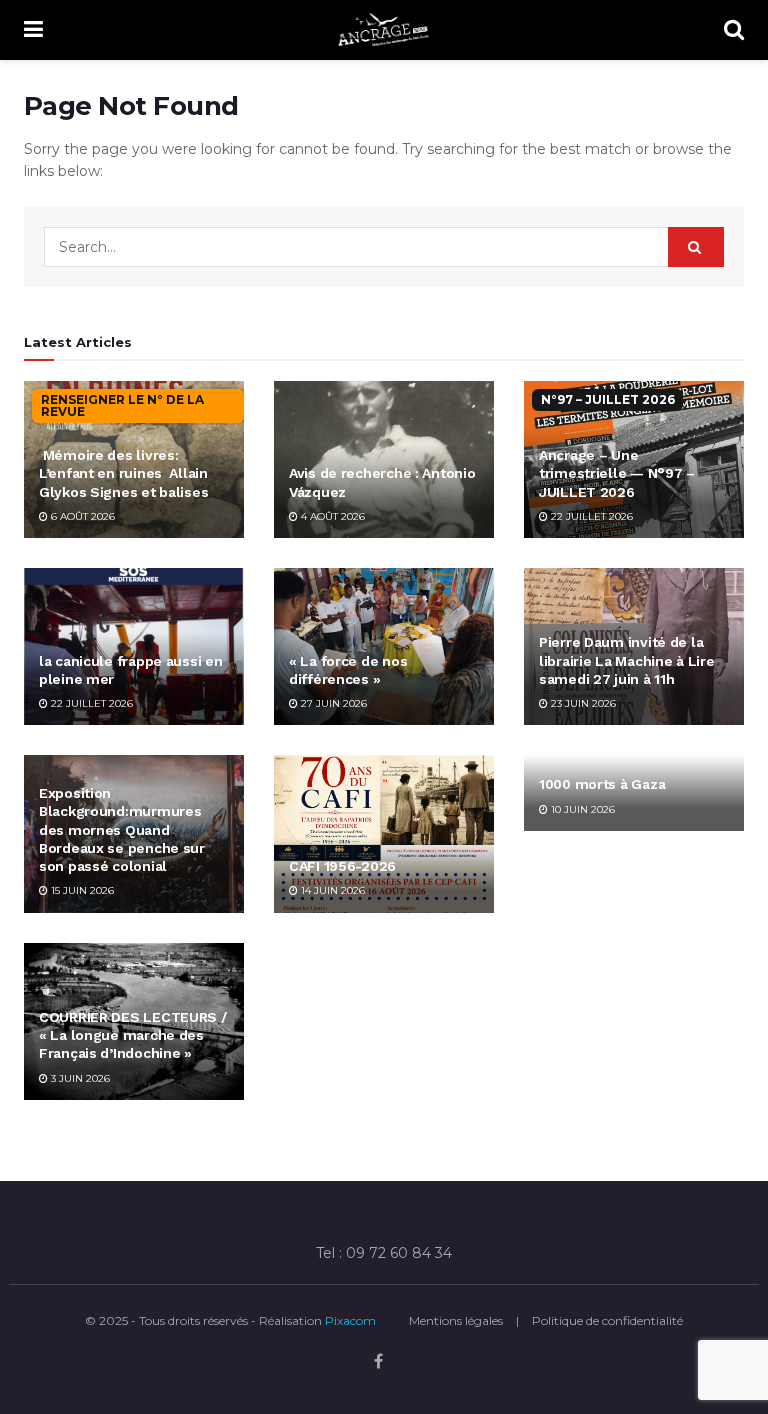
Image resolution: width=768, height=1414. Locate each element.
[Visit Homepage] (384, 30)
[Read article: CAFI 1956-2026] (384, 833)
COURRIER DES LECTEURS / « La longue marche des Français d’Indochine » (133, 1035)
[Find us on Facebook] (378, 1362)
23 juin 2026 (582, 703)
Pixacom (350, 1320)
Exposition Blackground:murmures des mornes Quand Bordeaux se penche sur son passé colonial (122, 829)
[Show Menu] (33, 30)
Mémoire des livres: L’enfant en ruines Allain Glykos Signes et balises (123, 473)
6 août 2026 (81, 516)
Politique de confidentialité (607, 1320)
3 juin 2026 (79, 1078)
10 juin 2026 (581, 809)
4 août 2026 (331, 516)
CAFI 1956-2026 (342, 866)
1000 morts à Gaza (602, 784)
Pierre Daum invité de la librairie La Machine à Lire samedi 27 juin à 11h (626, 660)
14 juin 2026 (331, 890)
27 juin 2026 (332, 703)
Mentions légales (456, 1320)
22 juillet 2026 (590, 516)
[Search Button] (734, 30)
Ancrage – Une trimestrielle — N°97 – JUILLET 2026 (617, 473)
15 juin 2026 (81, 890)
